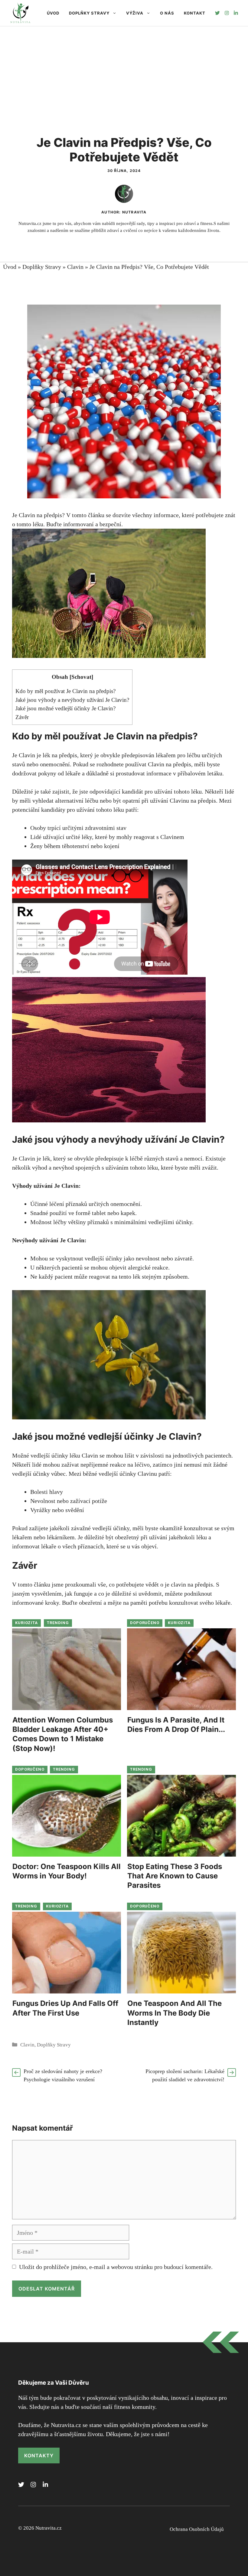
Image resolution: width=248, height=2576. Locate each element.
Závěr (22, 717)
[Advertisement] (124, 72)
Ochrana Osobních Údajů (197, 2529)
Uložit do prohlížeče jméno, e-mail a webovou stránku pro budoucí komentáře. (116, 2267)
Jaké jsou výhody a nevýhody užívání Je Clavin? (72, 700)
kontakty (39, 2455)
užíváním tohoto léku (132, 1167)
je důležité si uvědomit (134, 1593)
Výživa (135, 13)
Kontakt (195, 13)
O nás (167, 13)
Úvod (53, 13)
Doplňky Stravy (89, 13)
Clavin (75, 267)
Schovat (81, 677)
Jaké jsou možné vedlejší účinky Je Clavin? (65, 708)
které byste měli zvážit (189, 1167)
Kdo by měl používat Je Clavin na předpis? (65, 691)
